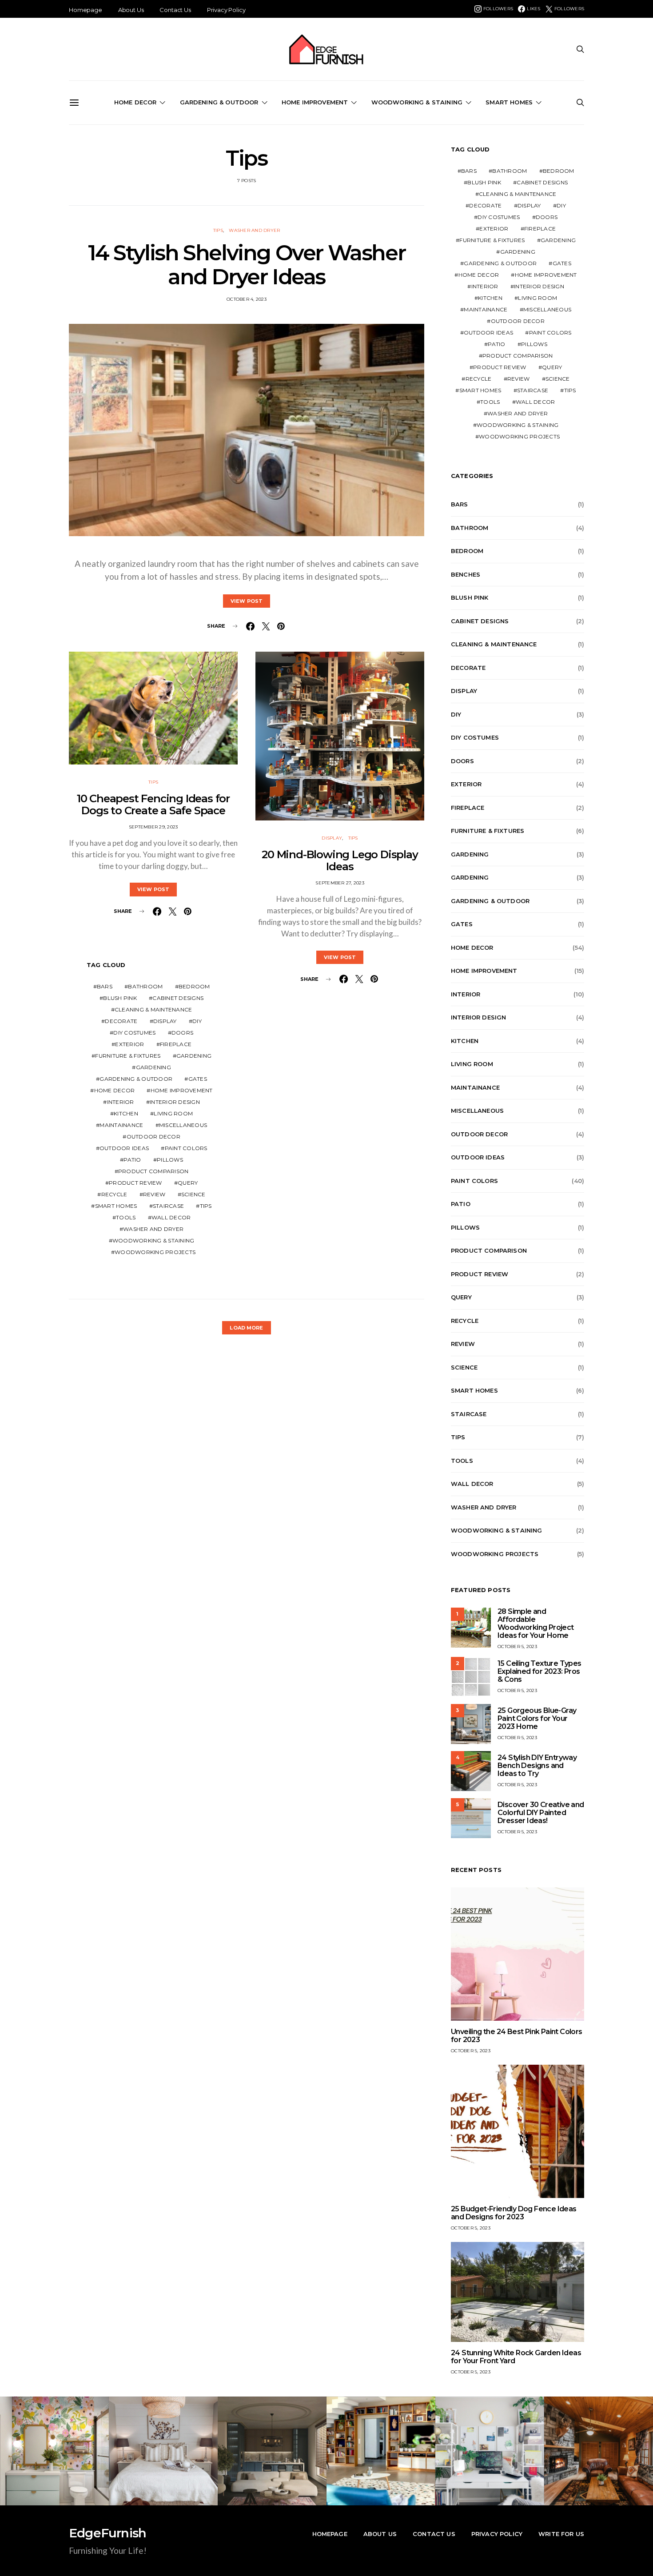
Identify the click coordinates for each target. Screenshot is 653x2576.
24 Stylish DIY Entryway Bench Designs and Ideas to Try (537, 1766)
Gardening (194, 1056)
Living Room (173, 1113)
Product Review (135, 1183)
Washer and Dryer (254, 230)
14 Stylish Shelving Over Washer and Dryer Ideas (247, 265)
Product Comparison (153, 1171)
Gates (198, 1079)
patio (132, 1160)
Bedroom (194, 986)
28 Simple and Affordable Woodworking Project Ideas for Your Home (536, 1623)
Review (154, 1194)
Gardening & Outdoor (219, 102)
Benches (466, 574)
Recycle (114, 1194)
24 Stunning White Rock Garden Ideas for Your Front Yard (516, 2357)
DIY (197, 1021)
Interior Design (175, 1102)
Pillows (170, 1160)
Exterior (129, 1044)
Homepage (86, 10)
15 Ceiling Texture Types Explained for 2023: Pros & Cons (540, 1671)
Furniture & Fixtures (128, 1056)
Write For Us (561, 2534)
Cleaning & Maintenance (153, 1009)
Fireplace (176, 1044)
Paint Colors (186, 1148)
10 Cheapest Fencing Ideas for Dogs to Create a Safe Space (153, 804)
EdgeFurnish (108, 2533)
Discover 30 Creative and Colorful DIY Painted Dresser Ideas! (541, 1813)
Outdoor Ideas (124, 1148)
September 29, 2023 (153, 827)
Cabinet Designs (178, 998)
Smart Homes (509, 102)
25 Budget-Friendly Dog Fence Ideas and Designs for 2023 (514, 2213)
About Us (131, 10)
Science (193, 1194)
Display (165, 1021)
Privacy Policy (226, 10)
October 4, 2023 (247, 299)
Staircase (168, 1206)
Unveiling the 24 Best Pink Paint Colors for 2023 (517, 2036)
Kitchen (126, 1113)
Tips (218, 230)
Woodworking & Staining (417, 102)
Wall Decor (171, 1217)
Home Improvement (315, 102)
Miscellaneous (183, 1125)
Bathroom (145, 986)
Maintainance (121, 1125)
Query (188, 1183)
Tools (126, 1217)
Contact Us (175, 10)
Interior (121, 1102)
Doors (182, 1033)
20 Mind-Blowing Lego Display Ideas (340, 860)
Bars (105, 986)
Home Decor (135, 102)
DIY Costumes (134, 1033)
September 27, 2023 (340, 883)
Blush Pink (120, 998)
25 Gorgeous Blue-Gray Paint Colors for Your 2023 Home (537, 1718)
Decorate (121, 1021)
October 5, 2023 (517, 1646)
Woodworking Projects (155, 1252)
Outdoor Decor (153, 1137)
